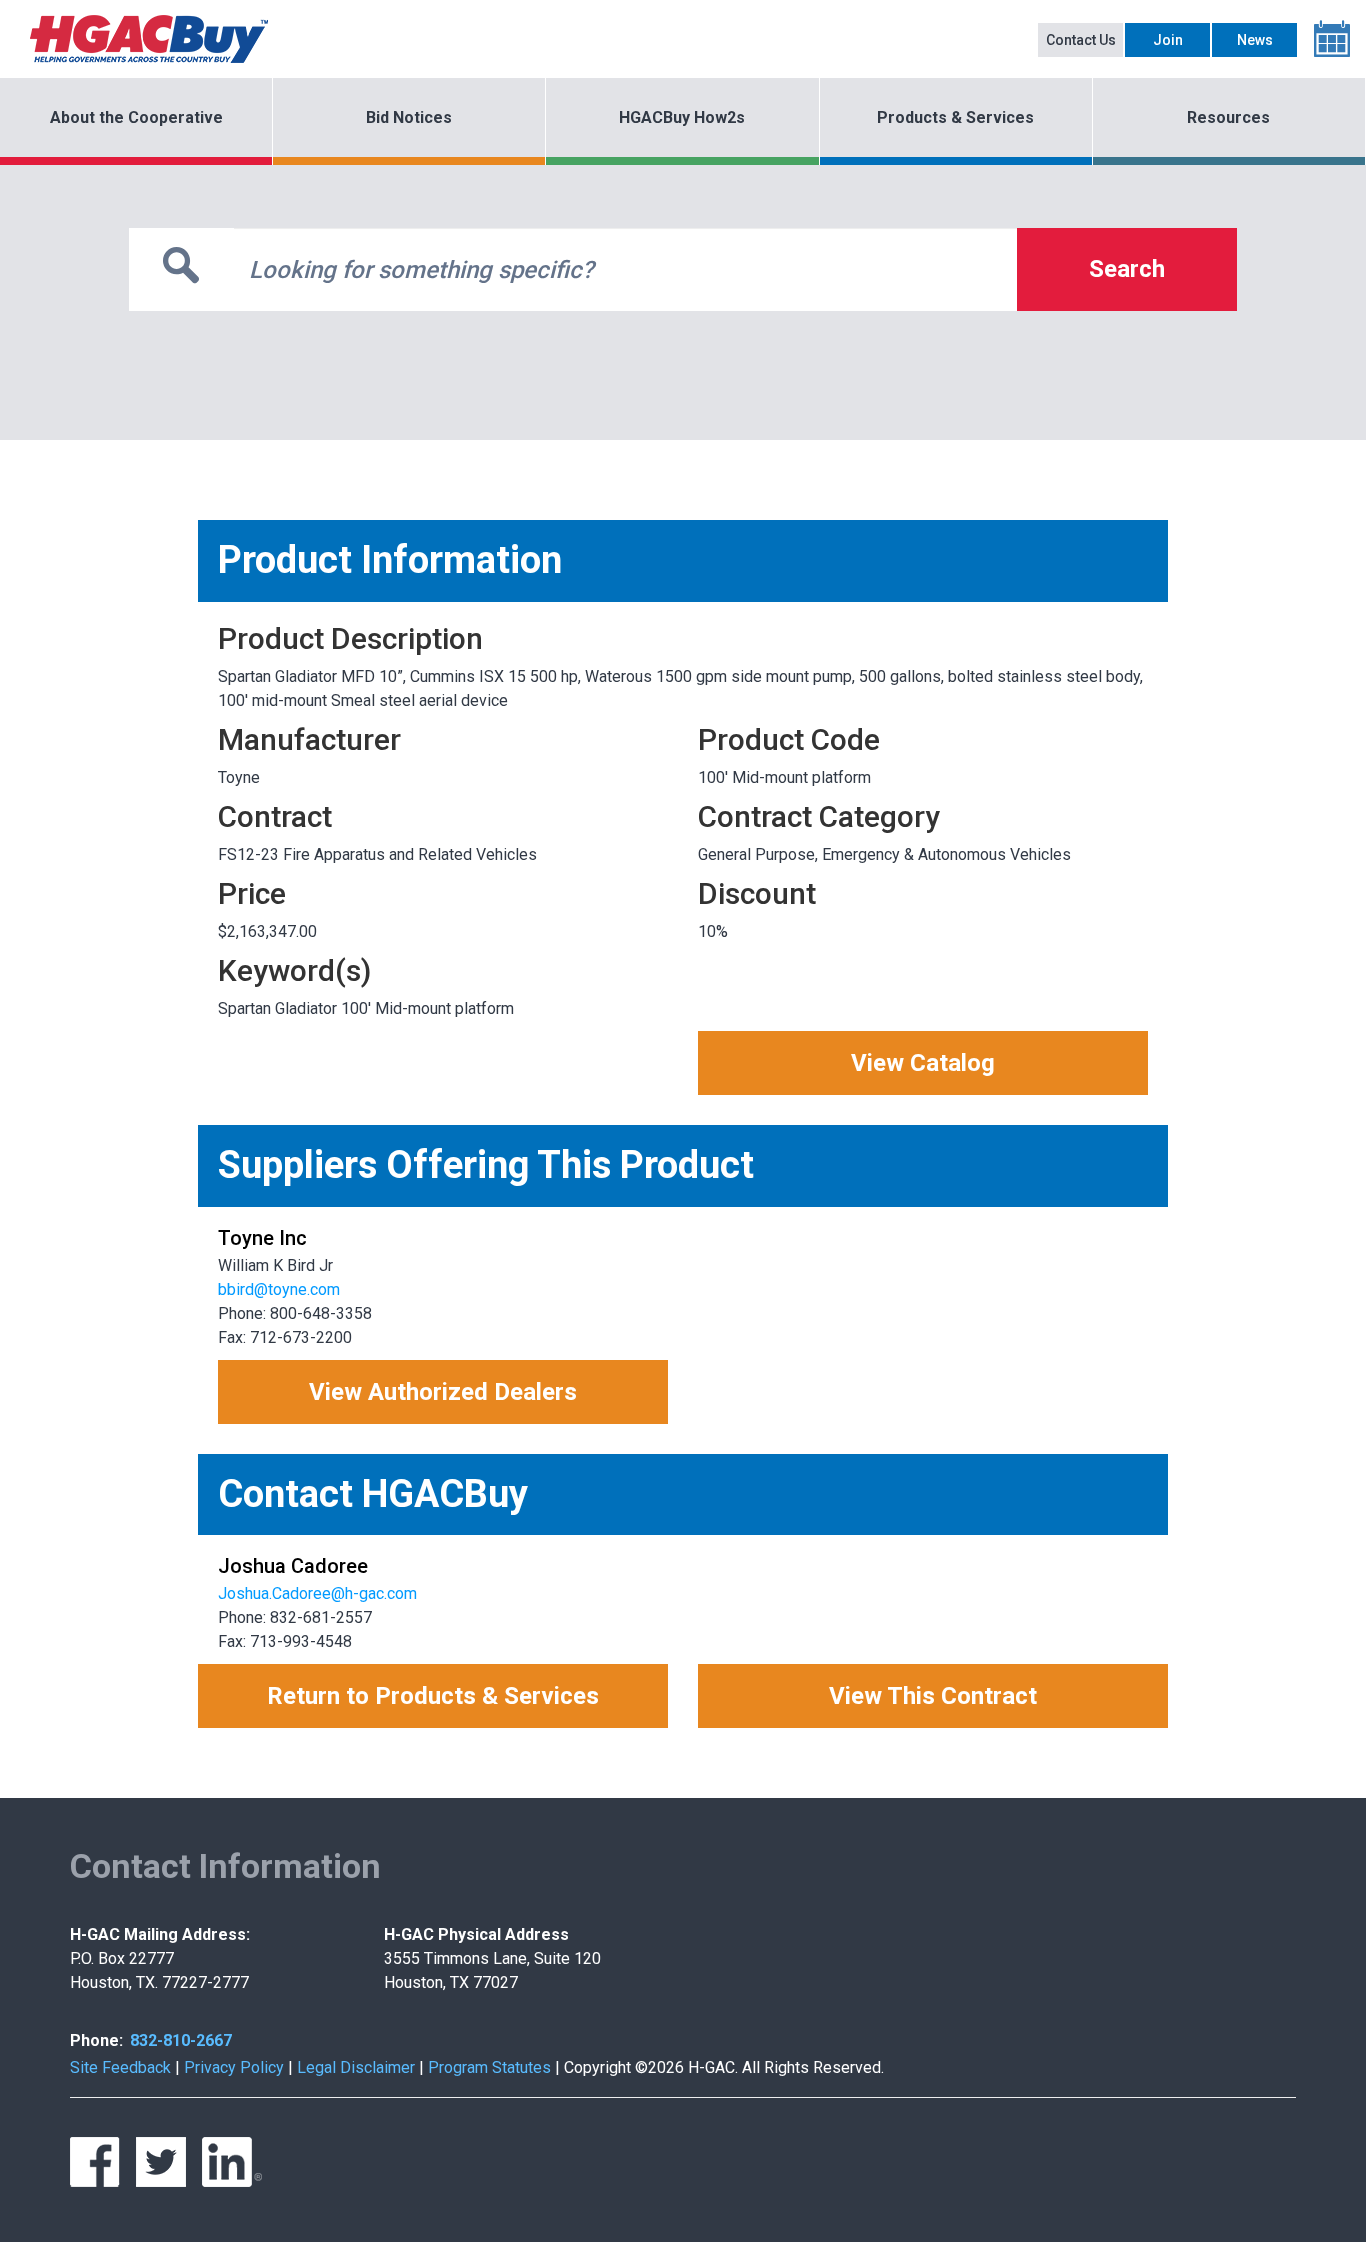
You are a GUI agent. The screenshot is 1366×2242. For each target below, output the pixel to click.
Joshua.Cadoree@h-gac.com (317, 1593)
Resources (1228, 117)
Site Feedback (120, 2067)
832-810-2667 (181, 2040)
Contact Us (1081, 40)
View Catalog (923, 1063)
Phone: (96, 2040)
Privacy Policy (234, 2067)
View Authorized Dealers (443, 1392)
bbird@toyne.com (279, 1289)
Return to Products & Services (433, 1696)
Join (1168, 40)
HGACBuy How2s (682, 117)
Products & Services (955, 117)
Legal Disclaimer (356, 2067)
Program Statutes (489, 2067)
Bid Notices (409, 117)
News (1255, 40)
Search (1127, 269)
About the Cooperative (136, 117)
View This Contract (933, 1696)
